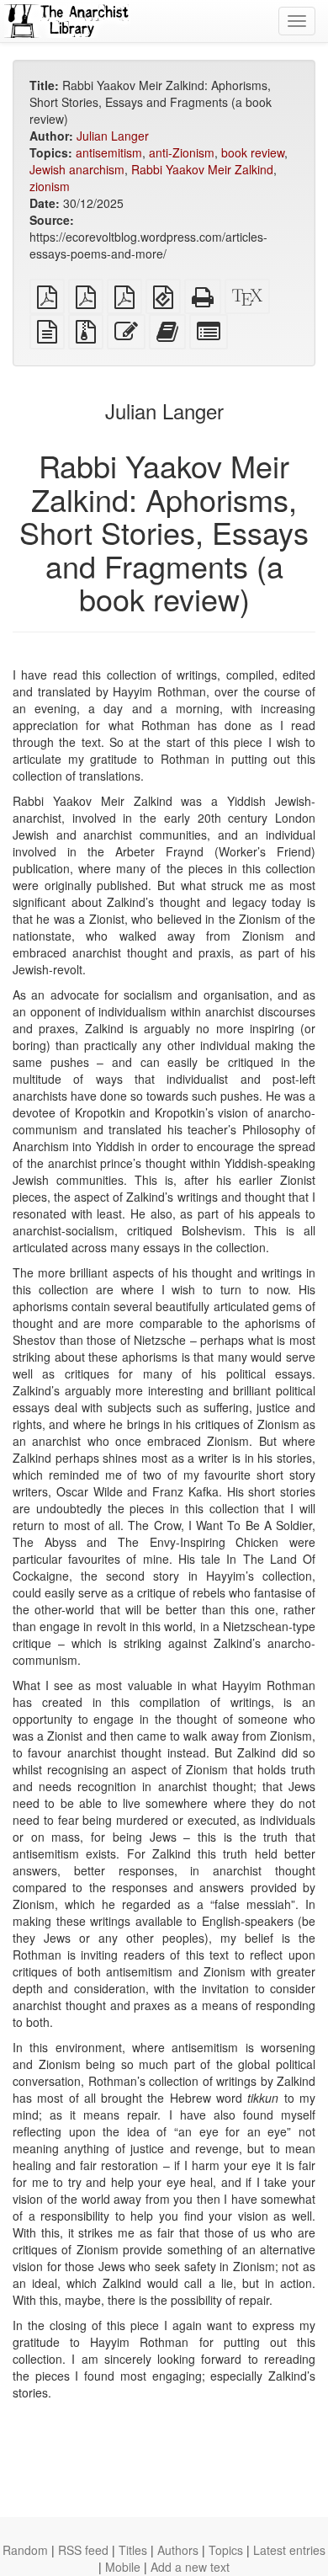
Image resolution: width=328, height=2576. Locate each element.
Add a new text (190, 2567)
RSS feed (83, 2550)
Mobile (123, 2567)
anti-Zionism (182, 152)
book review (253, 152)
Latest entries (289, 2550)
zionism (50, 186)
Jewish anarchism (77, 169)
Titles (133, 2550)
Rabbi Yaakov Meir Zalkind (202, 169)
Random (25, 2550)
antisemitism (109, 152)
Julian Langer (113, 136)
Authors (178, 2550)
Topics (226, 2550)
